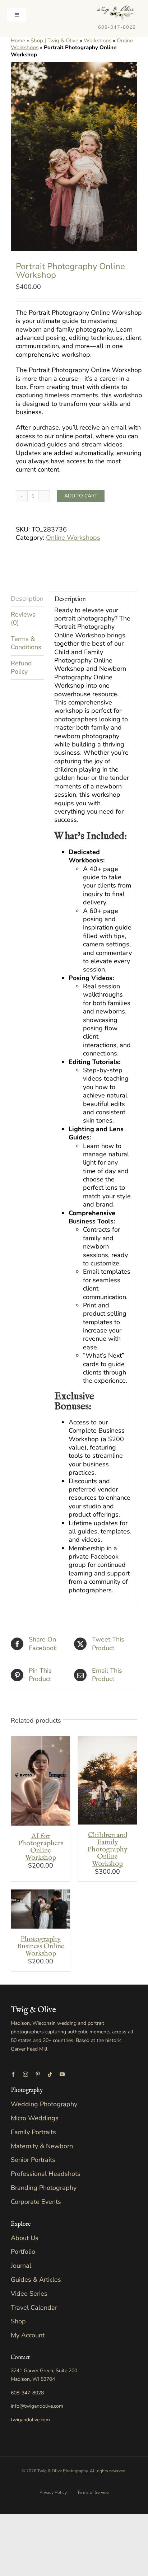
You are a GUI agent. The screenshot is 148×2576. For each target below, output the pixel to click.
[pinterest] (38, 2074)
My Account (28, 2335)
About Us (25, 2238)
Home (18, 41)
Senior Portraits (33, 2160)
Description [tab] (27, 599)
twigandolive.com (30, 2420)
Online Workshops (73, 538)
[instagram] (26, 2074)
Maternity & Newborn (42, 2146)
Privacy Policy (53, 2492)
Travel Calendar (34, 2308)
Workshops (98, 41)
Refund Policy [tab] (21, 667)
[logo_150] (116, 9)
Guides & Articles (36, 2280)
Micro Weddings (35, 2118)
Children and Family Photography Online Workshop (107, 1849)
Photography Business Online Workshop (41, 1946)
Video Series (29, 2294)
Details (43, 1787)
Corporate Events (36, 2202)
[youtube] (62, 2074)
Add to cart (81, 496)
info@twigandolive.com (37, 2406)
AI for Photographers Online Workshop (41, 1847)
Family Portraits (33, 2132)
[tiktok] (50, 2074)
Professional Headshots (46, 2174)
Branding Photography (44, 2188)
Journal (21, 2266)
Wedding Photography (44, 2104)
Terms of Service (93, 2492)
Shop (18, 2321)
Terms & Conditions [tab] (26, 643)
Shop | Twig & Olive (54, 41)
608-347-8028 (117, 27)
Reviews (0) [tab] (23, 619)
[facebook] (13, 2074)
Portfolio (23, 2252)
